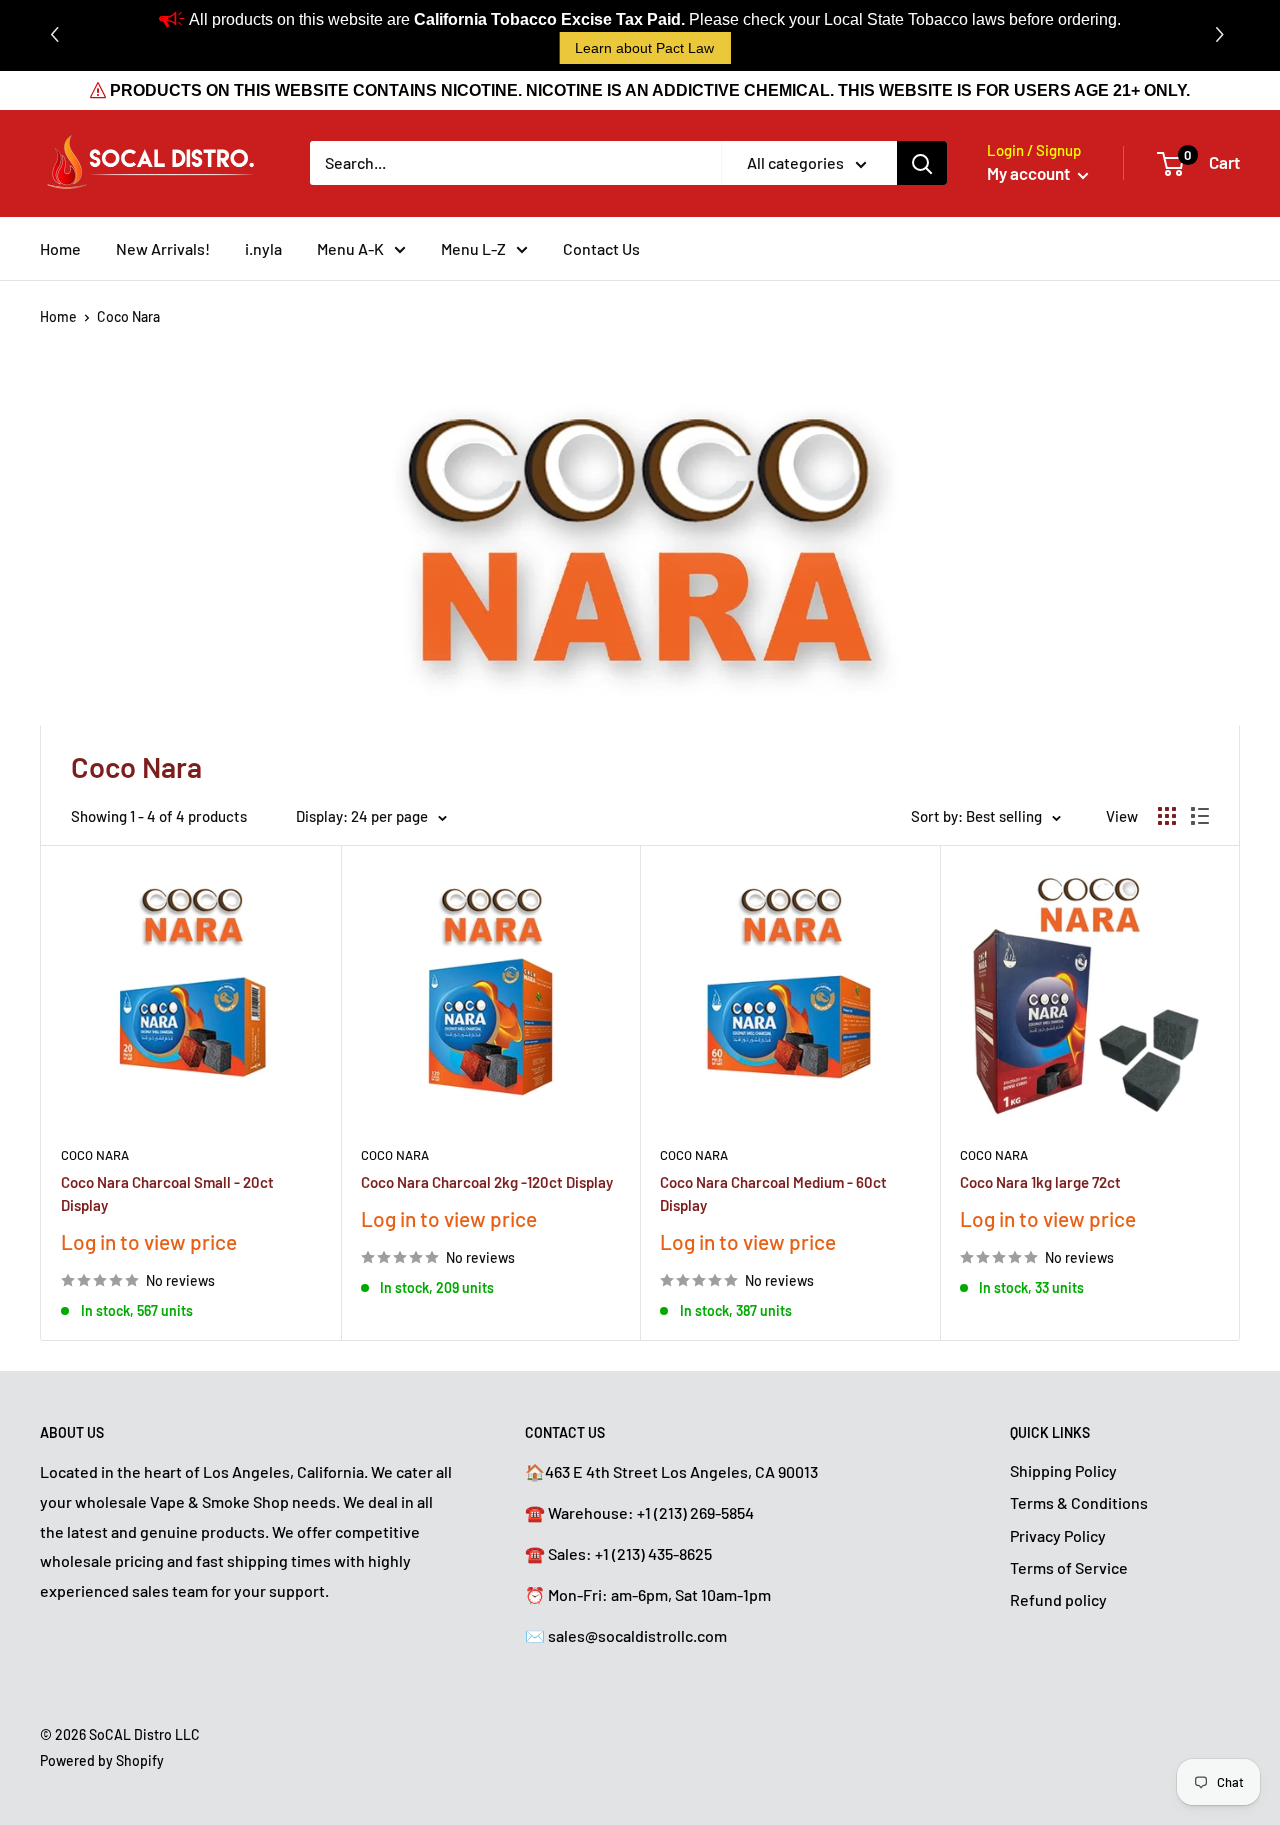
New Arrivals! (163, 248)
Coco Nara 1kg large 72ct (1040, 1182)
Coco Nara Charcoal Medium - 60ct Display (773, 1193)
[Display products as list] (1200, 816)
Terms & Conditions (1079, 1502)
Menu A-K (350, 248)
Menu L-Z (473, 248)
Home (60, 248)
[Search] (922, 163)
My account (1030, 173)
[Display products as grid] (1167, 816)
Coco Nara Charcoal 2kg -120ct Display (487, 1182)
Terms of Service (1069, 1567)
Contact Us (601, 248)
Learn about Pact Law (644, 48)
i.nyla (263, 248)
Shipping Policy (1063, 1470)
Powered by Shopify (102, 1760)
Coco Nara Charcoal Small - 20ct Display (167, 1193)
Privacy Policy (1058, 1535)
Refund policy (1058, 1599)
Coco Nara (128, 316)
